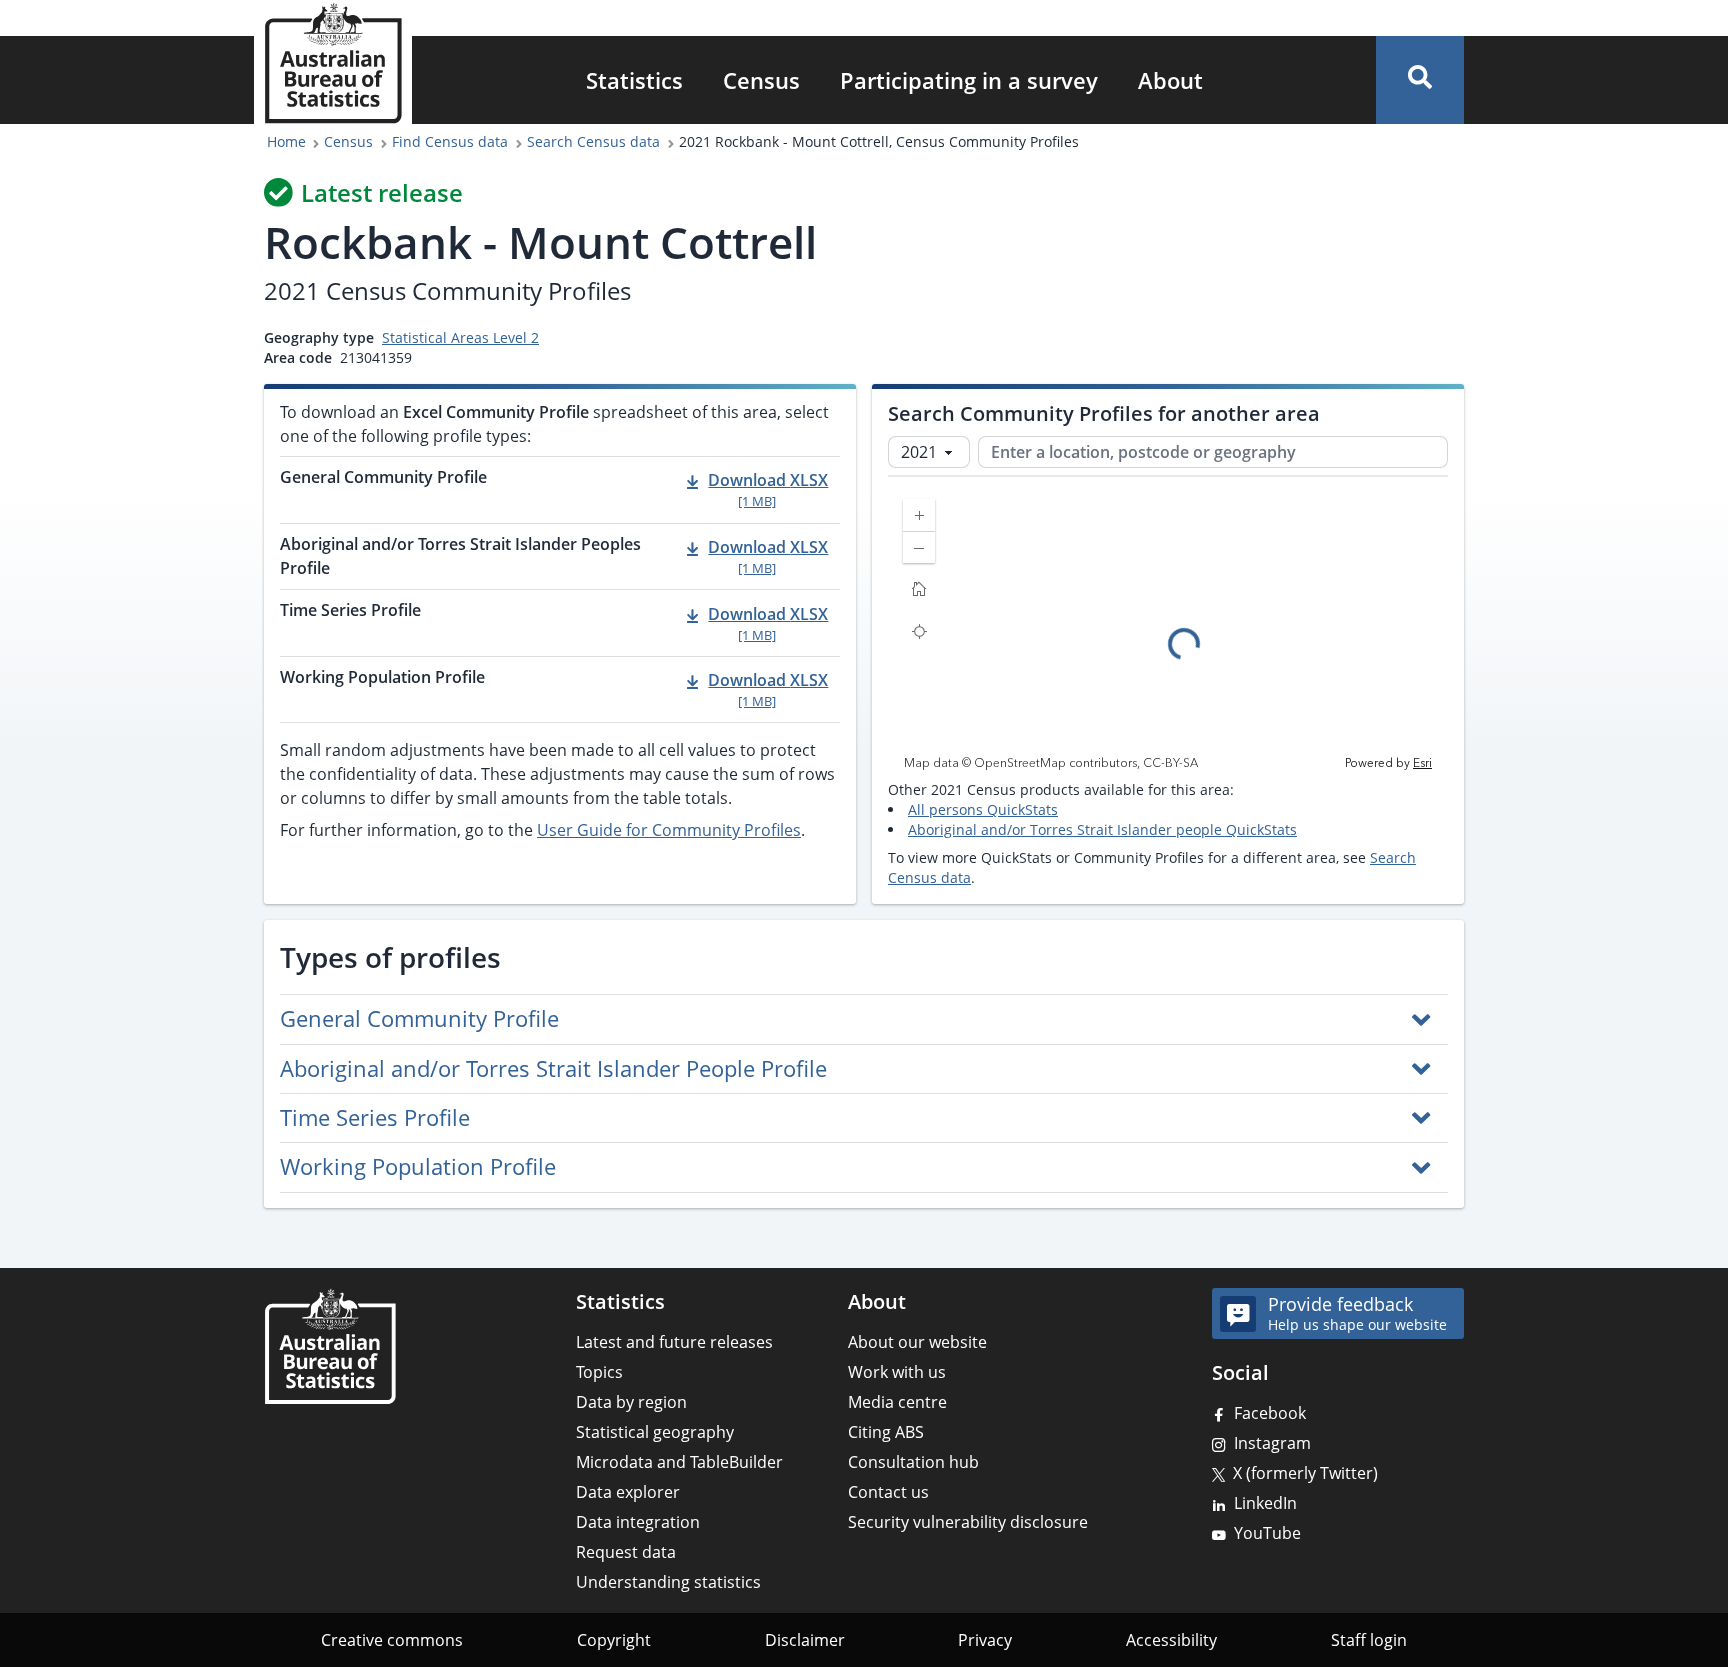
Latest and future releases (674, 1342)
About (1170, 80)
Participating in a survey (969, 80)
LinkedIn (1265, 1503)
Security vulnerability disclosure (968, 1522)
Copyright (614, 1640)
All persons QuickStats (983, 809)
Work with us (897, 1372)
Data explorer (628, 1492)
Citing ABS (886, 1432)
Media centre (897, 1402)
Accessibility (1171, 1640)
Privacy (985, 1640)
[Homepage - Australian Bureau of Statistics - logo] (333, 63)
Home (286, 141)
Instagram (1272, 1443)
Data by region (631, 1402)
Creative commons (392, 1640)
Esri (1422, 763)
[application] (1168, 628)
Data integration (638, 1522)
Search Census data (593, 141)
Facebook (1270, 1413)
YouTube (1267, 1533)
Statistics (634, 80)
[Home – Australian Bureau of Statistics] (330, 1346)
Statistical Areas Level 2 (460, 337)
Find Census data (450, 141)
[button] (1420, 80)
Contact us (888, 1492)
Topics (599, 1372)
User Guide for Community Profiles (669, 830)
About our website (917, 1342)
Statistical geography (655, 1432)
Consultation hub (913, 1462)
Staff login (1369, 1640)
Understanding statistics (668, 1582)
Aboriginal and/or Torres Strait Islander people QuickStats (1102, 829)
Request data (626, 1552)
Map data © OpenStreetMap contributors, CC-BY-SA (1051, 764)
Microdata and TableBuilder (679, 1462)
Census (761, 80)
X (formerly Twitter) (1305, 1473)
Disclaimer (805, 1640)
